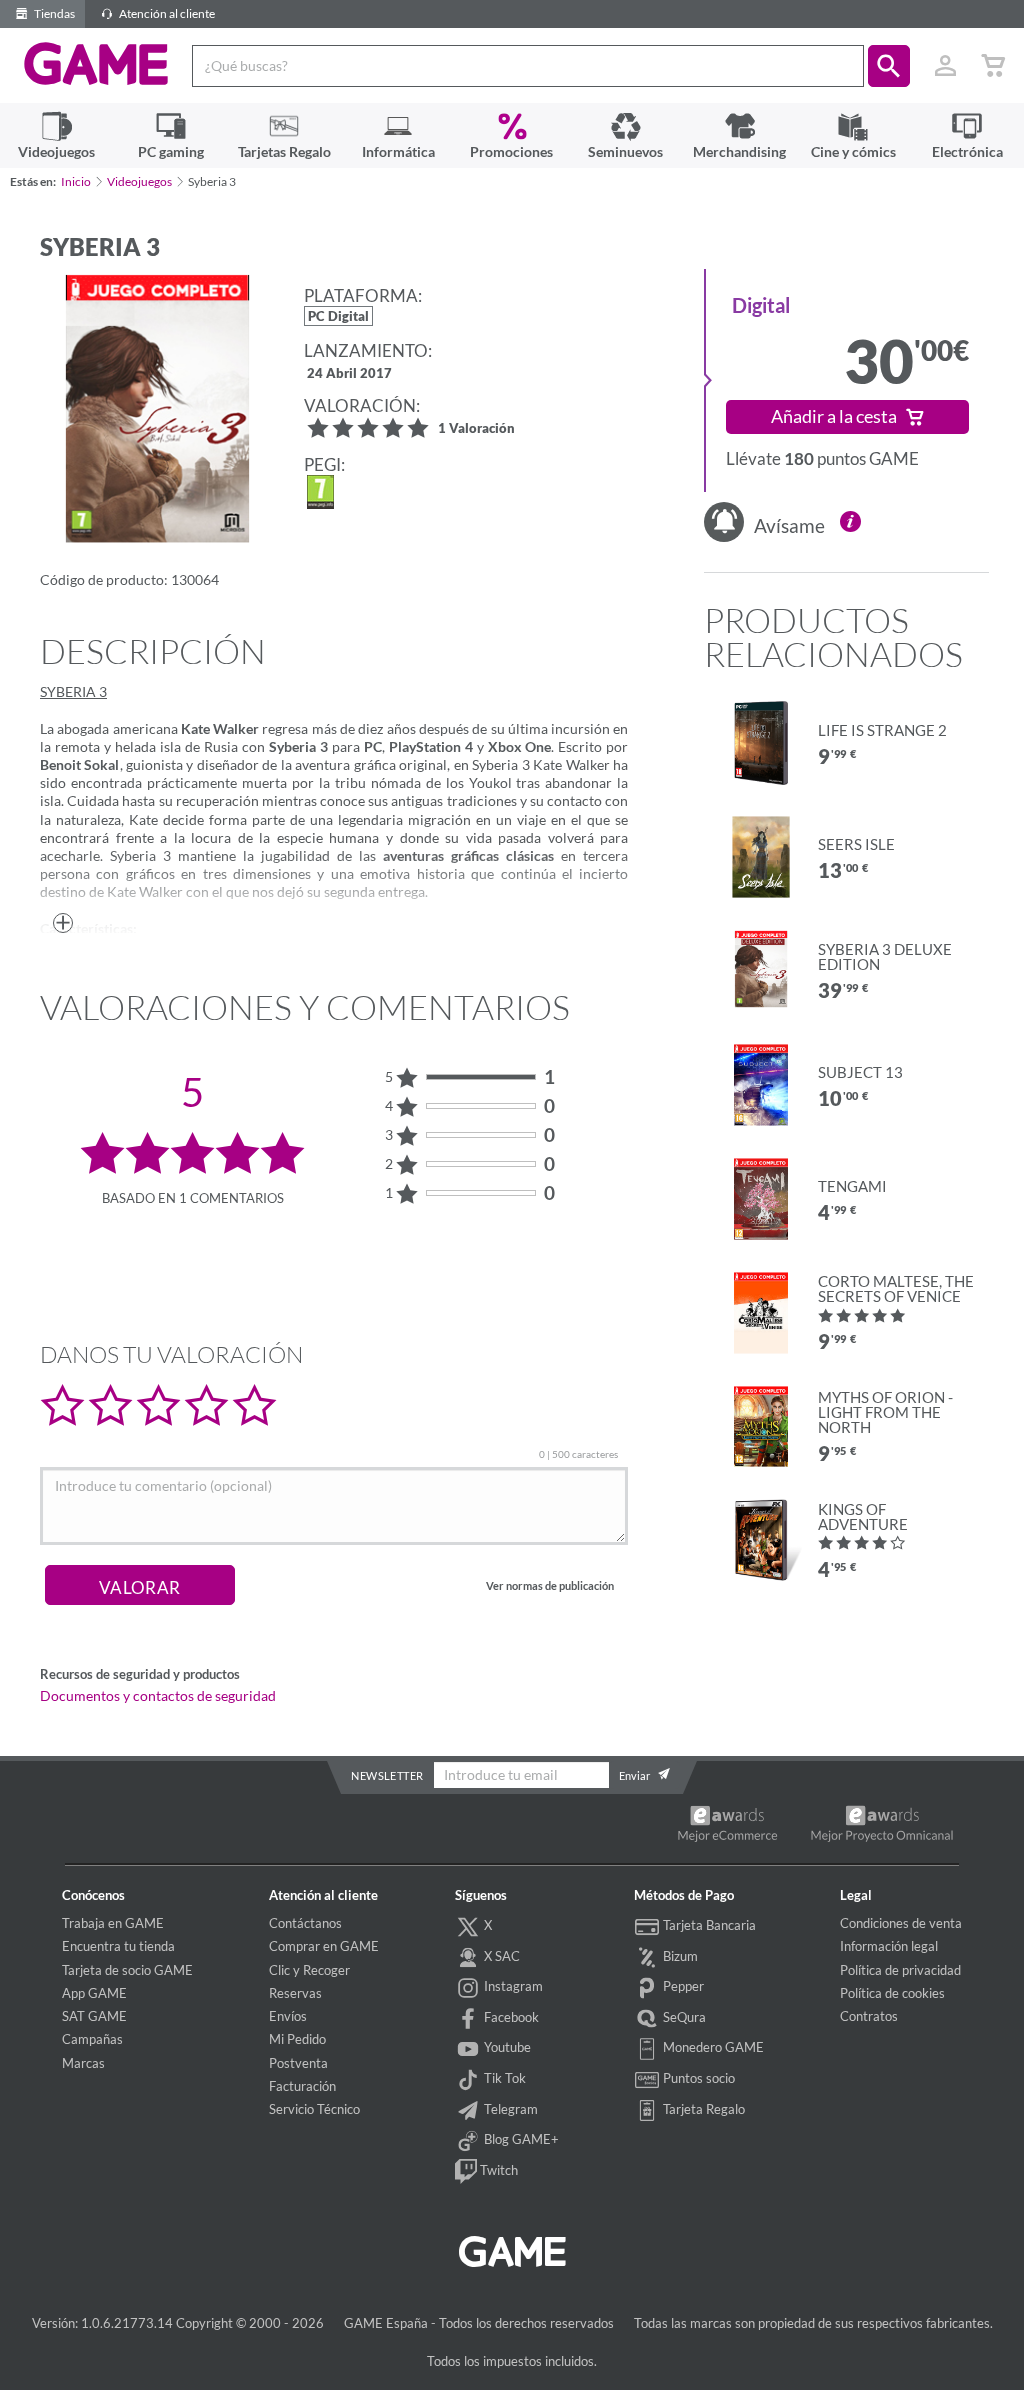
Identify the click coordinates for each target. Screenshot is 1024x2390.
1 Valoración (476, 429)
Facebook (510, 2017)
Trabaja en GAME (113, 1923)
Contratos (869, 2016)
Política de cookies (892, 1993)
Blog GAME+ (520, 2139)
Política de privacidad (900, 1970)
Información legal (889, 1946)
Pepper (682, 1986)
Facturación (302, 2086)
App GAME (94, 1993)
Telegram (509, 2109)
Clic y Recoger (309, 1970)
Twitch (497, 2170)
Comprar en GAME (324, 1946)
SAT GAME (94, 2016)
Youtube (506, 2047)
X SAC (500, 1956)
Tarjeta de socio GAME (127, 1970)
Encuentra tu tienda (118, 1946)
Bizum (679, 1956)
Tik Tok (503, 2078)
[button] (889, 66)
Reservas (295, 1993)
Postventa (298, 2063)
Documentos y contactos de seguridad (158, 1696)
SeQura (683, 2017)
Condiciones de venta (901, 1923)
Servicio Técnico (314, 2109)
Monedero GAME (712, 2047)
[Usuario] (945, 66)
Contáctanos (305, 1923)
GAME (96, 64)
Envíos (288, 2016)
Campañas (92, 2039)
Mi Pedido (297, 2039)
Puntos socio (697, 2078)
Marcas (83, 2063)
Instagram (512, 1986)
